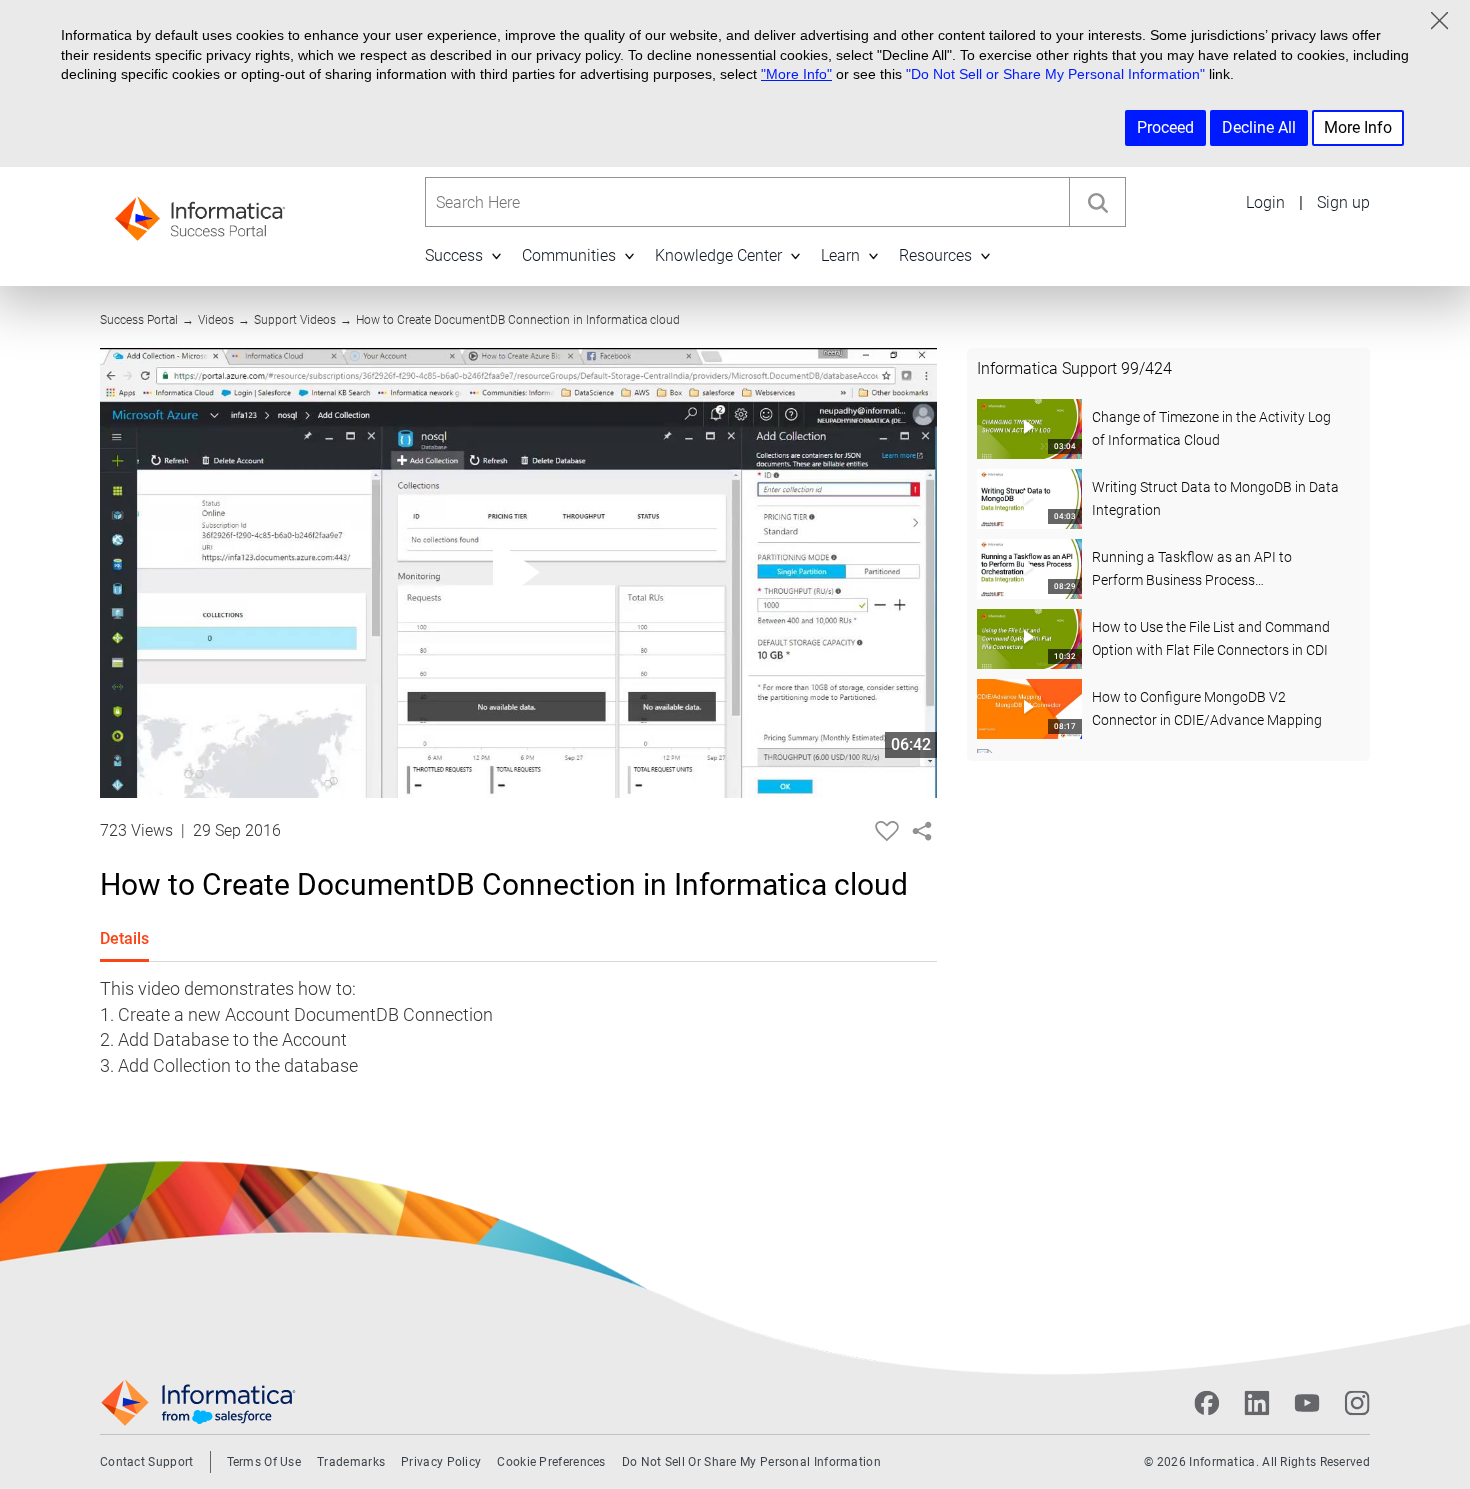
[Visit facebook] (1207, 1403)
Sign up (1343, 202)
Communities (569, 255)
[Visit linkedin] (1257, 1403)
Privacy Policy (441, 1462)
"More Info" (796, 74)
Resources (935, 255)
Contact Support (147, 1462)
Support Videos (295, 320)
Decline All (1259, 127)
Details (124, 938)
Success (454, 255)
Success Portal (139, 320)
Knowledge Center (718, 255)
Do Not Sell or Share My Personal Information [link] (751, 1462)
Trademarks (351, 1462)
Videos (216, 320)
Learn (840, 255)
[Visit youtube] (1307, 1403)
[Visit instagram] (1357, 1403)
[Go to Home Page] (200, 212)
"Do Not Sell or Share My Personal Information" (1055, 74)
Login (1265, 202)
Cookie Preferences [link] (551, 1462)
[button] (496, 255)
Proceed (1165, 127)
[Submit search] (1097, 202)
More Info (1358, 127)
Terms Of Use (264, 1462)
